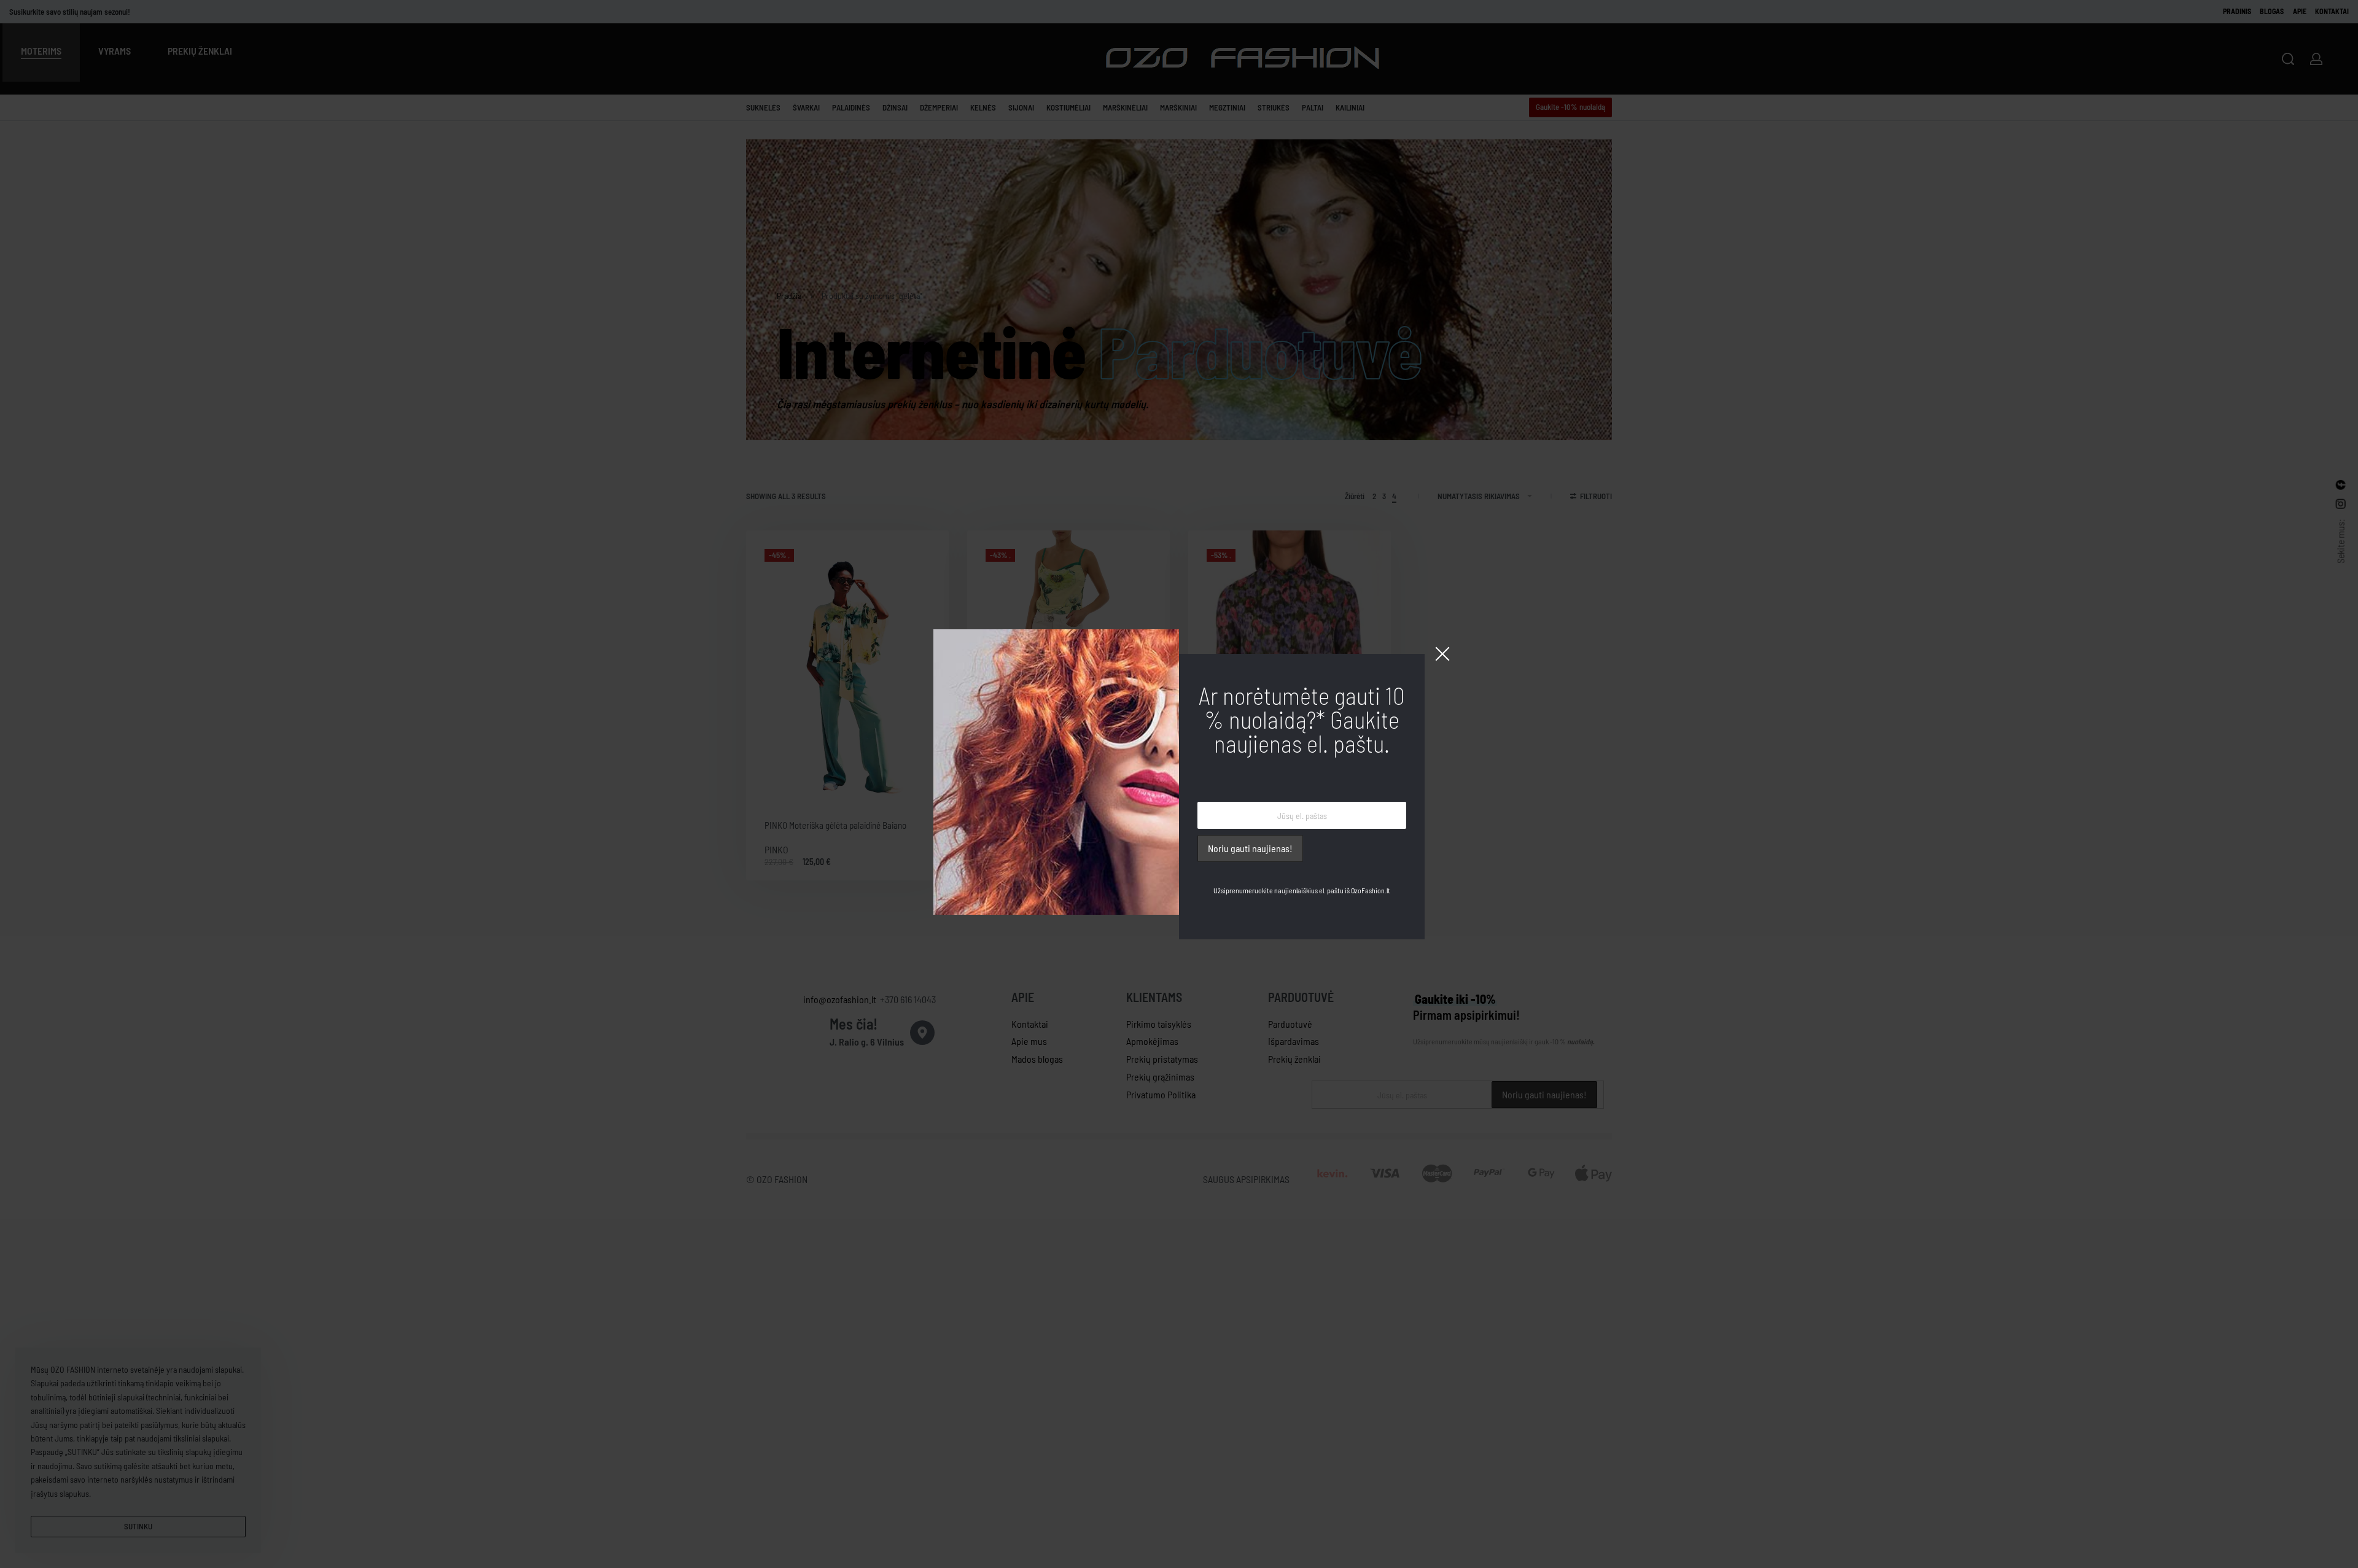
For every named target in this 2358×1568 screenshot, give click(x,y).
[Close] (1442, 654)
